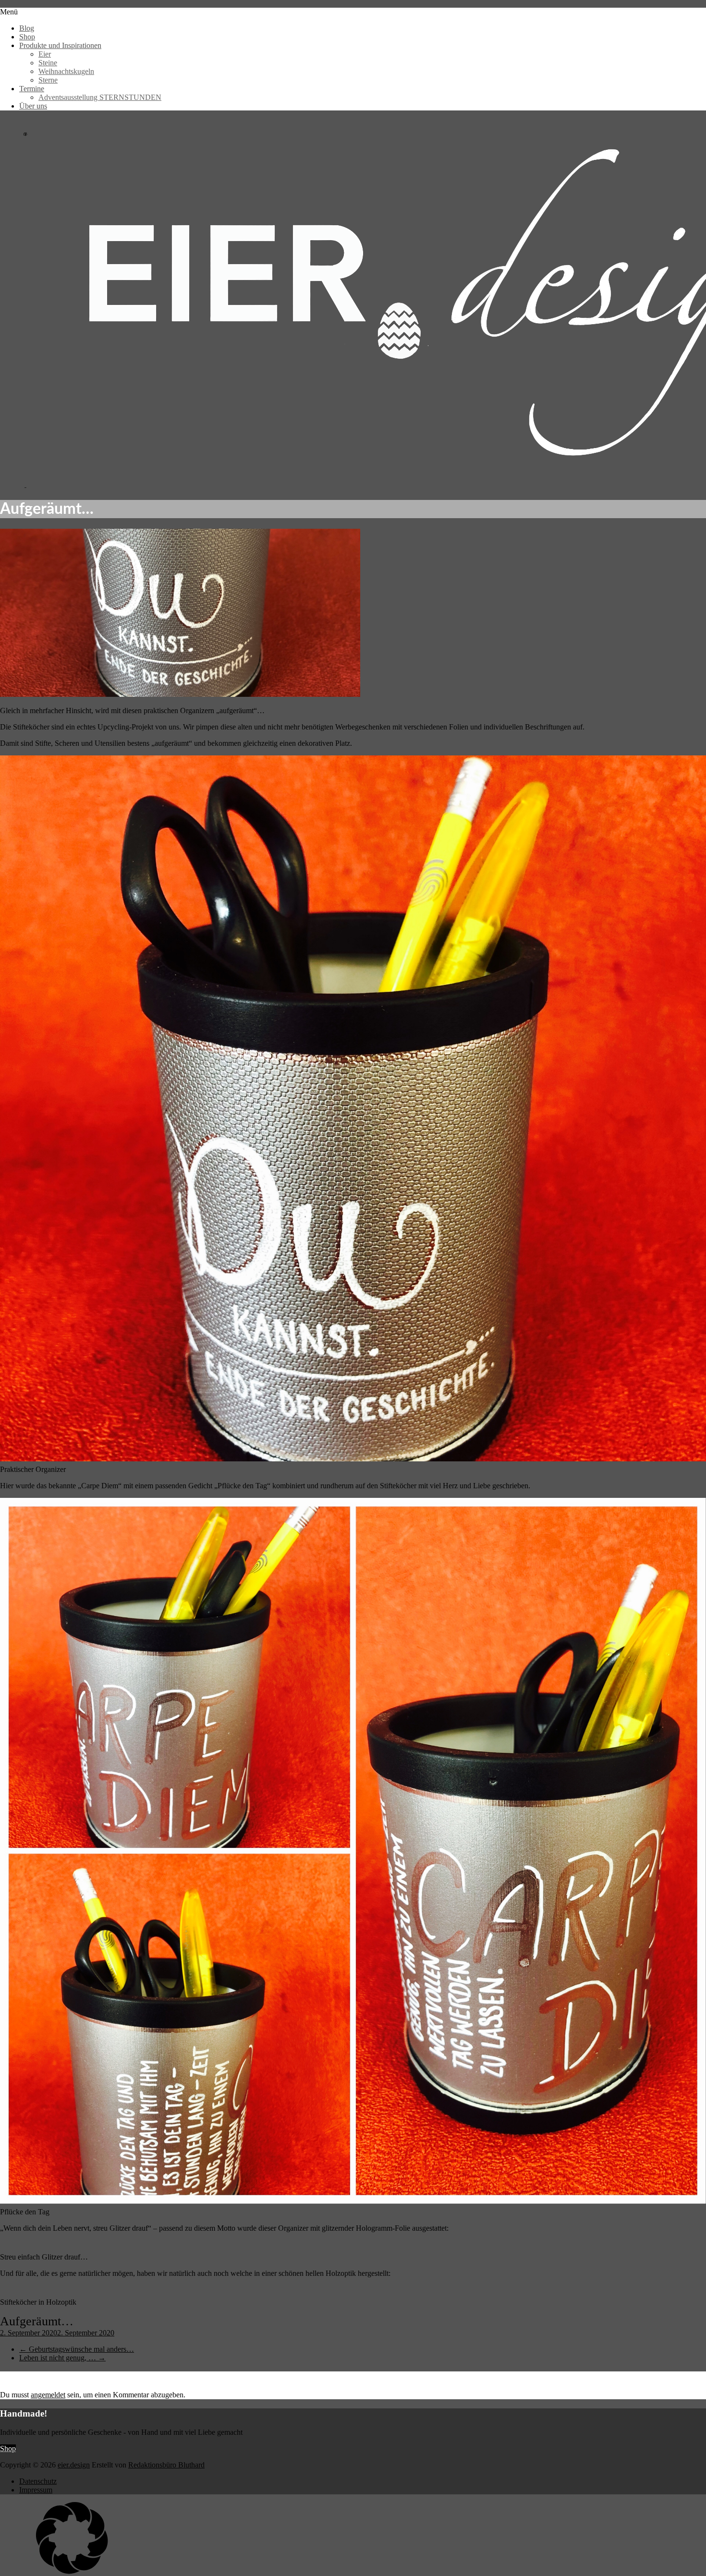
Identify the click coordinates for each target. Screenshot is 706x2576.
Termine (32, 89)
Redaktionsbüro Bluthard (166, 2465)
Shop (27, 37)
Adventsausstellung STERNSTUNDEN (100, 97)
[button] (353, 2539)
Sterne (48, 80)
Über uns (33, 106)
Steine (48, 63)
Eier (45, 54)
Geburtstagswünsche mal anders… (77, 2349)
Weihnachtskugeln (66, 71)
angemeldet (48, 2395)
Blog (27, 28)
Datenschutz (38, 2481)
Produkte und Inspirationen (60, 45)
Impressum (36, 2490)
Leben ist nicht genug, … (62, 2358)
